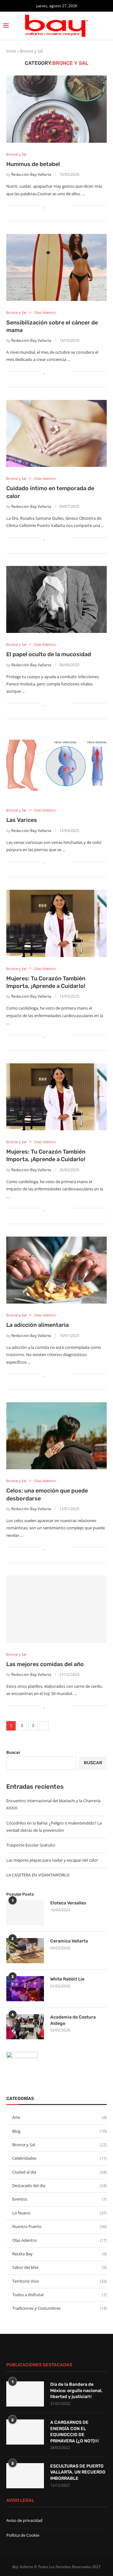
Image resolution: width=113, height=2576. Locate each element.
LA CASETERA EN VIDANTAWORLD (38, 1875)
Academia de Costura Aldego (73, 2020)
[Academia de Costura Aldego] (25, 2027)
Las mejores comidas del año (45, 1664)
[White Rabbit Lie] (25, 1989)
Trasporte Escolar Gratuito (31, 1845)
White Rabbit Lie (67, 1979)
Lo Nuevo (59, 2213)
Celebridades (59, 2158)
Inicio (11, 51)
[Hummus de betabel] (56, 109)
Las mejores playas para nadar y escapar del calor (52, 1860)
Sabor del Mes (59, 2267)
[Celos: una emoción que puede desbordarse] (56, 1436)
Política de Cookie (23, 2535)
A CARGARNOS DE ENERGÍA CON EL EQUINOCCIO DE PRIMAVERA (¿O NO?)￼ (75, 2432)
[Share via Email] (68, 205)
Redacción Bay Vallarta (31, 174)
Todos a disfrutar (59, 2295)
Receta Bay (59, 2254)
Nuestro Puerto (59, 2226)
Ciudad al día (59, 2172)
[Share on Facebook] (51, 205)
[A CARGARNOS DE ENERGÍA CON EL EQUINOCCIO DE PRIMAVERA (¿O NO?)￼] (25, 2432)
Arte (59, 2117)
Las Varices (22, 820)
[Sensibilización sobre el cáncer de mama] (56, 267)
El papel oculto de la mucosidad (49, 654)
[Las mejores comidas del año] (56, 1609)
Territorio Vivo (59, 2281)
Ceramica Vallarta (69, 1941)
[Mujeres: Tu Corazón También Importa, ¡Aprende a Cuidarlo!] (56, 923)
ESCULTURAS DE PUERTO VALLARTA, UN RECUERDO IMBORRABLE (78, 2472)
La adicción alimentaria (38, 1325)
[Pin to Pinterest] (61, 205)
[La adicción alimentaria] (56, 1270)
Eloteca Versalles (68, 1903)
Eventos (59, 2199)
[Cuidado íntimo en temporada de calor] (56, 433)
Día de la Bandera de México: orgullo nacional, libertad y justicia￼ (76, 2390)
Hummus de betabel (33, 164)
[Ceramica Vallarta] (25, 1951)
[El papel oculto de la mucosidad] (56, 599)
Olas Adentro (59, 2240)
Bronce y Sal (59, 2145)
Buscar (13, 1752)
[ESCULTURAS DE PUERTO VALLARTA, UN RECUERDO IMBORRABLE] (25, 2476)
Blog (59, 2131)
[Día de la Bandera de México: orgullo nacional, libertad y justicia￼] (25, 2394)
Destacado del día (59, 2185)
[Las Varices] (56, 765)
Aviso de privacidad (24, 2520)
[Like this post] (45, 205)
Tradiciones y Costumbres (59, 2308)
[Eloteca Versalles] (25, 1913)
